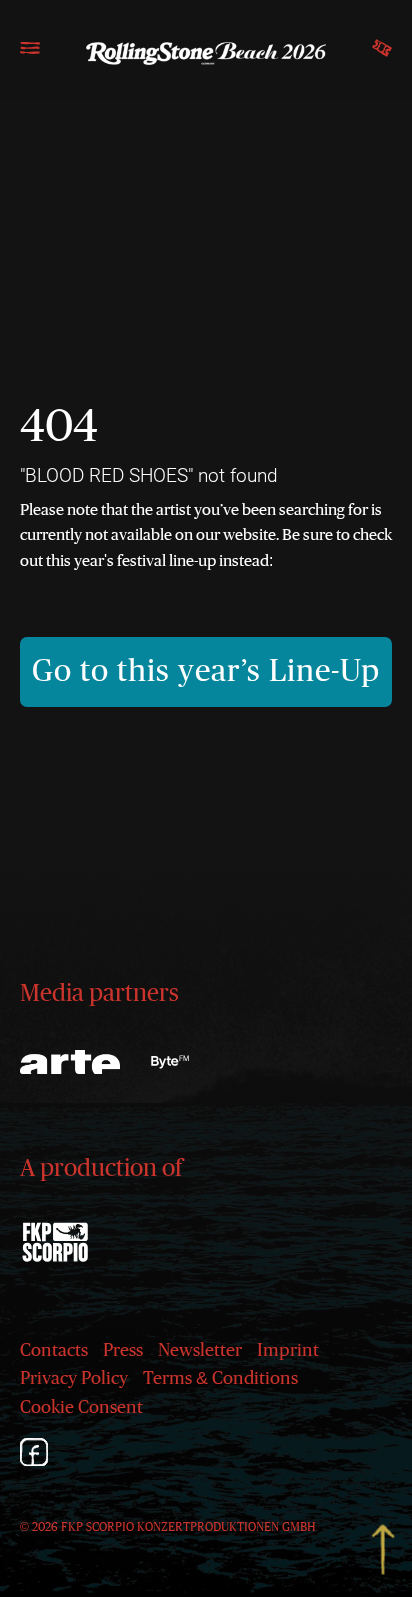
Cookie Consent (81, 1408)
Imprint (288, 1351)
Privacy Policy (74, 1379)
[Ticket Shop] (382, 57)
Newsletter (200, 1351)
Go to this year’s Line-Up (206, 671)
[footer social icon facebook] (34, 1455)
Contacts (54, 1351)
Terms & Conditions (220, 1379)
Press (123, 1351)
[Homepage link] (206, 53)
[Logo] (170, 1062)
